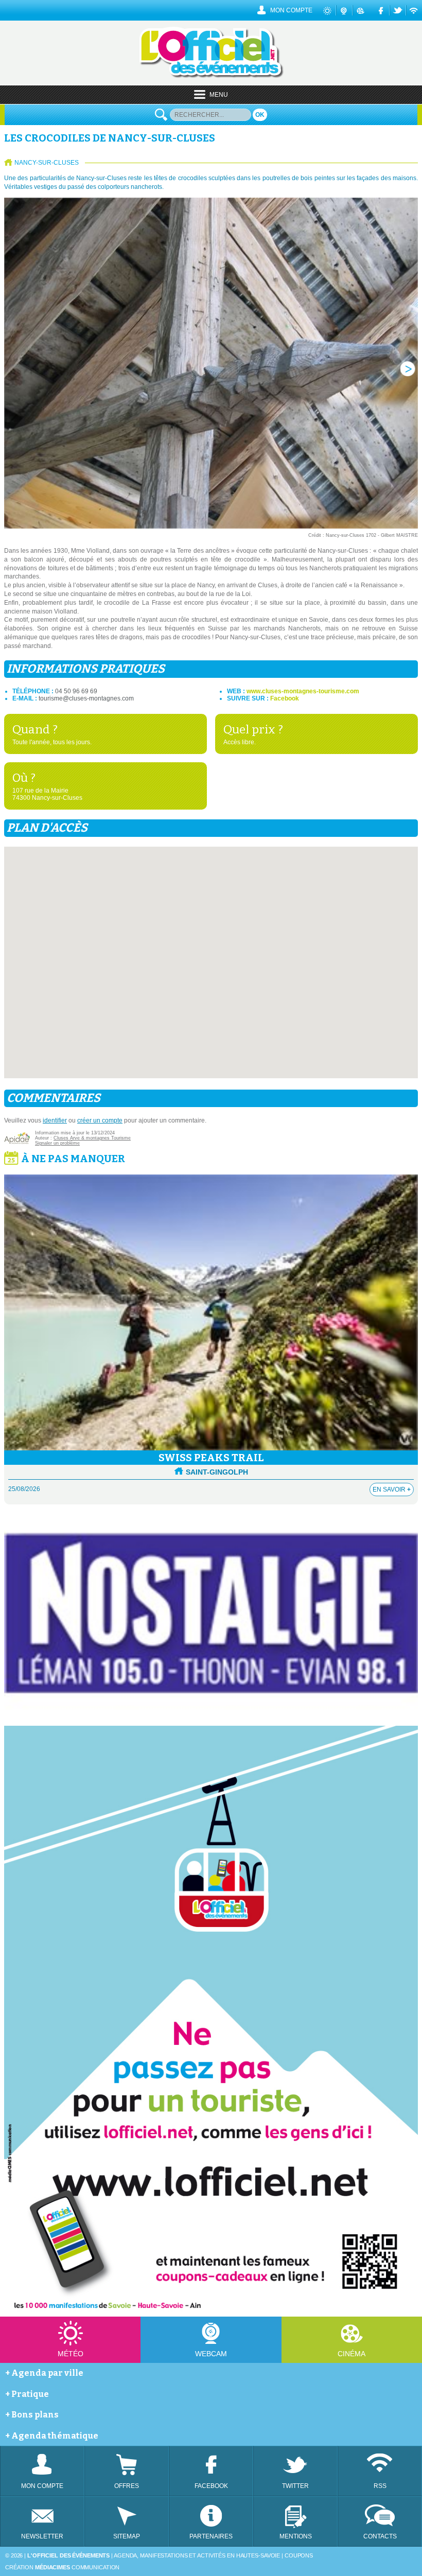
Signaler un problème (57, 1143)
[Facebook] (382, 10)
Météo (71, 2354)
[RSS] (414, 10)
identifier (55, 1120)
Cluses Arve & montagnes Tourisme (92, 1138)
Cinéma (351, 2354)
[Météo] (328, 10)
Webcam (211, 2354)
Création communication (62, 2567)
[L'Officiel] (211, 76)
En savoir (392, 1489)
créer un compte (100, 1120)
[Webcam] (344, 10)
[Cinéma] (361, 10)
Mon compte (291, 10)
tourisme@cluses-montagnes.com (86, 698)
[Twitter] (398, 10)
